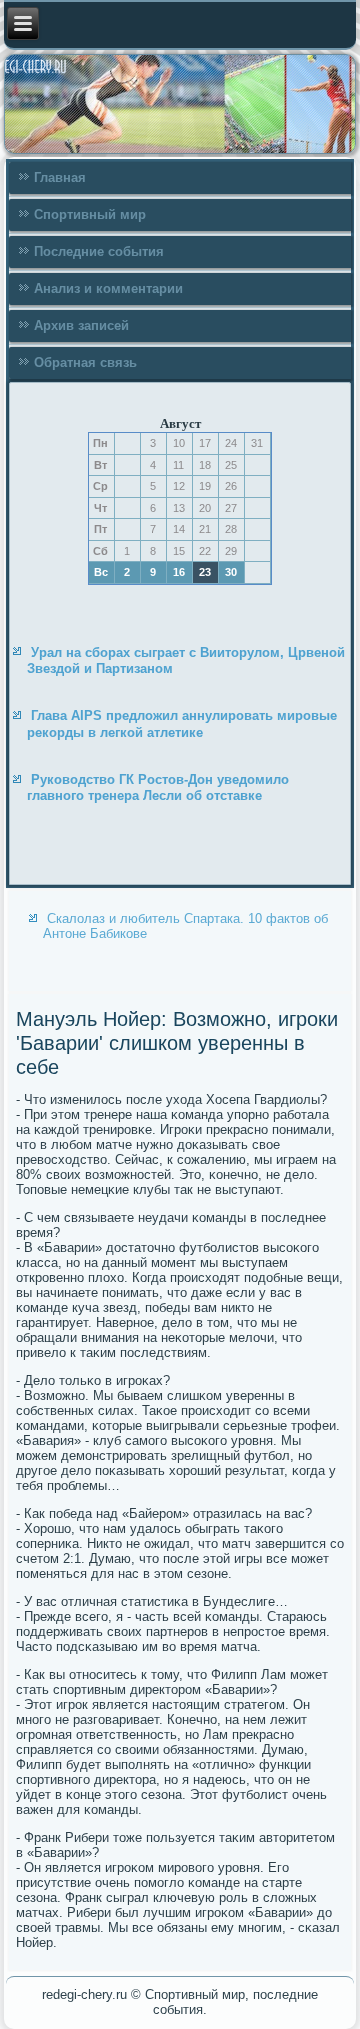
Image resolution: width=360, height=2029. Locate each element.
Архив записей (81, 325)
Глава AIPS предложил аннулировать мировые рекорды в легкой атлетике (182, 723)
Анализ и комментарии (108, 288)
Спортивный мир (90, 214)
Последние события (99, 251)
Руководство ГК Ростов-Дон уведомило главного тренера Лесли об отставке (158, 787)
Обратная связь (85, 362)
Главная (60, 177)
